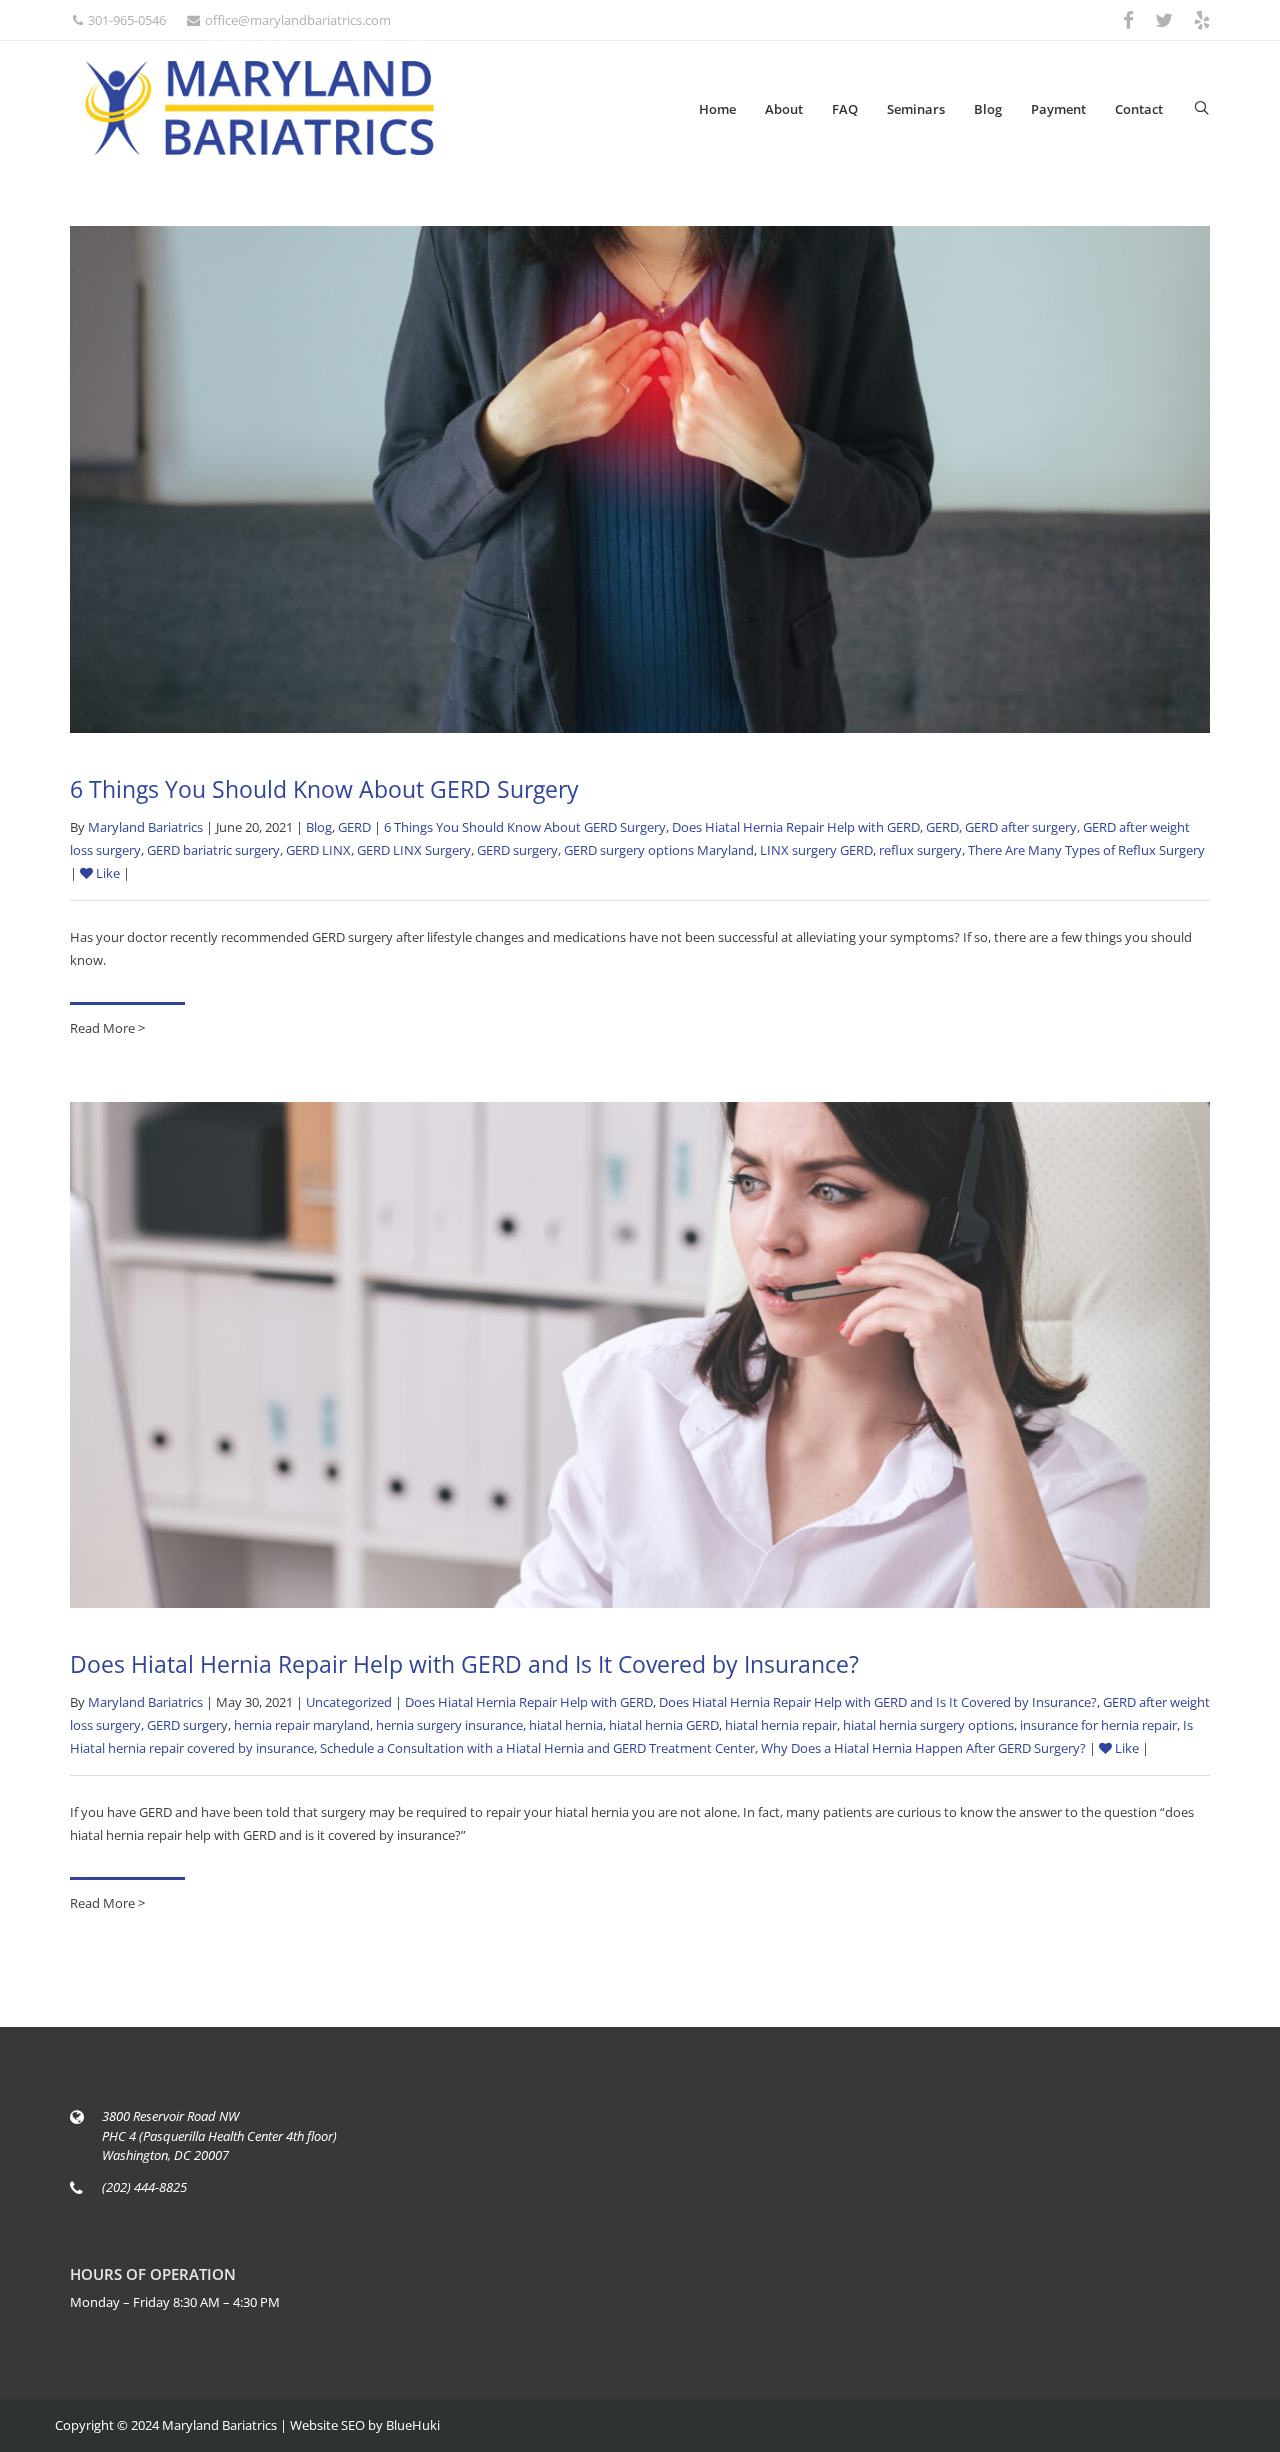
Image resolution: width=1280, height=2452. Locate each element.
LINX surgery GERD (816, 850)
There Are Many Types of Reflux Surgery (1086, 850)
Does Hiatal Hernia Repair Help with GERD (796, 827)
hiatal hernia (566, 1725)
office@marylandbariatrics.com (298, 20)
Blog (988, 109)
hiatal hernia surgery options (928, 1725)
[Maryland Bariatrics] (260, 108)
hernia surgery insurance (449, 1725)
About (784, 109)
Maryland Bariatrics (145, 827)
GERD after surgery (1021, 827)
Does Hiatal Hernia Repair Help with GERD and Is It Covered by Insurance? (464, 1664)
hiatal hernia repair (781, 1725)
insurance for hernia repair (1098, 1725)
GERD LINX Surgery (414, 850)
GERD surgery (517, 850)
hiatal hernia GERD (664, 1725)
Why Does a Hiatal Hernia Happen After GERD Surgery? (923, 1748)
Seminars (916, 109)
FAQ (845, 109)
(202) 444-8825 (144, 2187)
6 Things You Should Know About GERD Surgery (324, 789)
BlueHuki (413, 2425)
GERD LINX (318, 850)
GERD (354, 827)
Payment (1058, 109)
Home (717, 109)
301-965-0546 (127, 20)
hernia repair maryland (302, 1725)
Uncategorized (349, 1702)
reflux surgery (920, 850)
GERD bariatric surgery (213, 850)
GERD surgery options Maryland (659, 850)
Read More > (107, 1028)
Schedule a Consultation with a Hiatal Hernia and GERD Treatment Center (537, 1748)
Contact (1139, 109)
